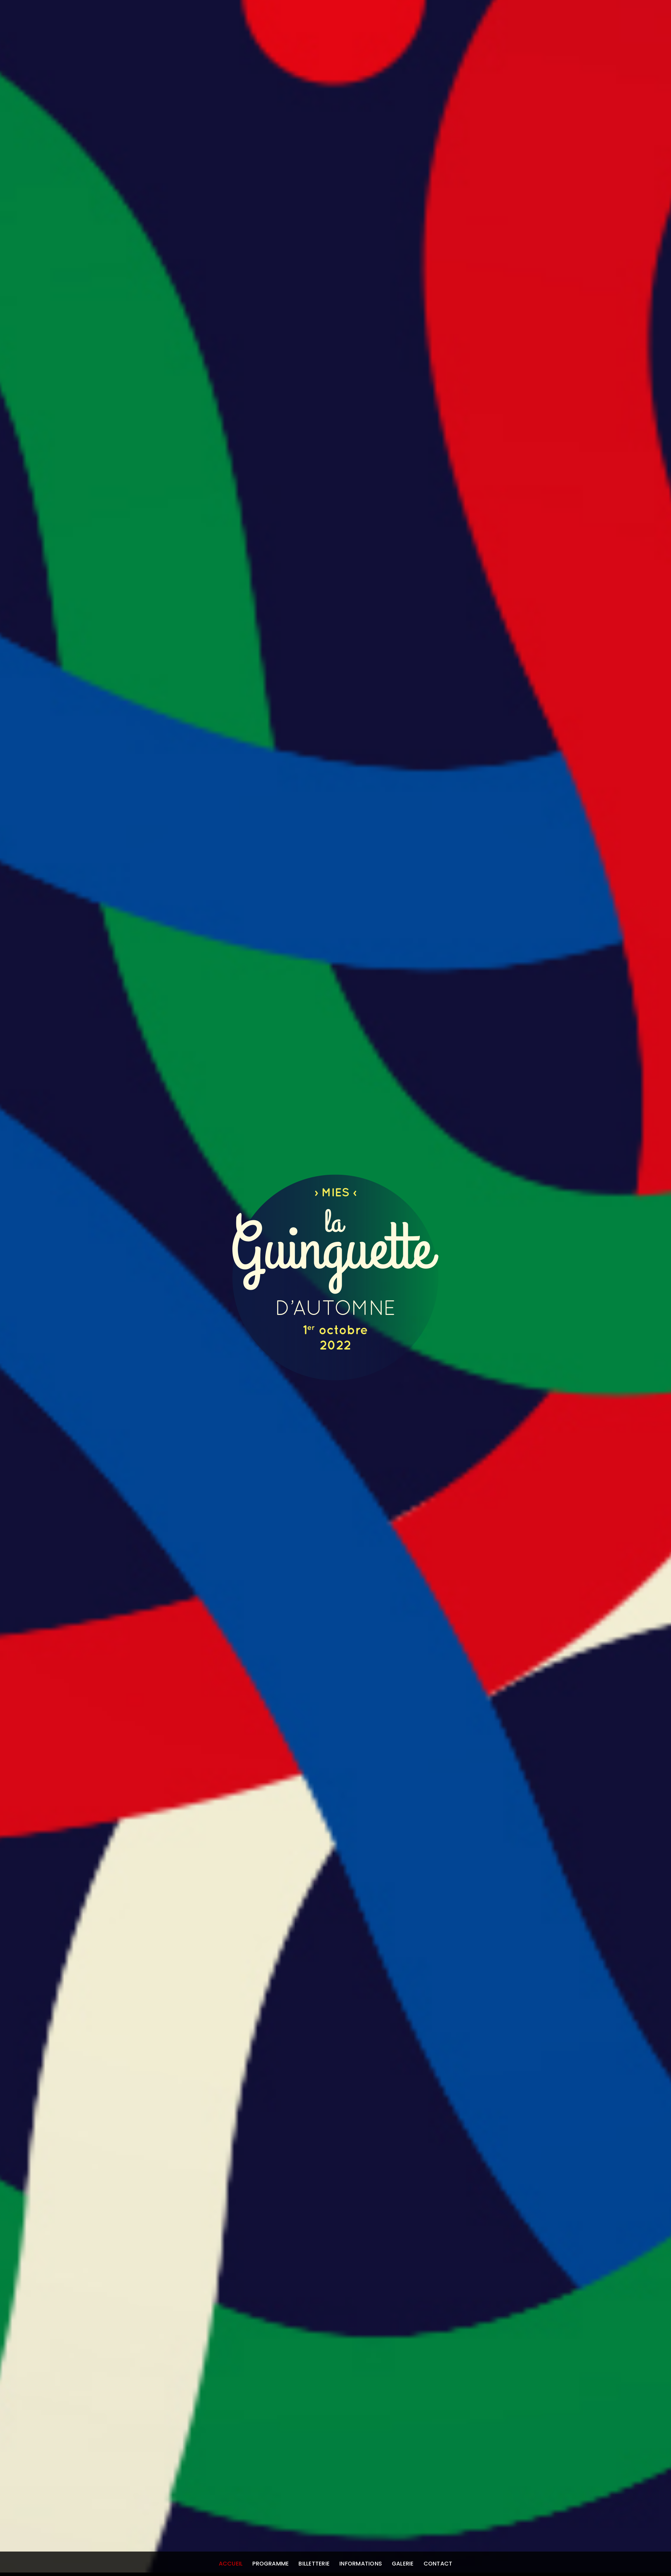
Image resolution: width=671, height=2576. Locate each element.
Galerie (403, 2564)
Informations (361, 2564)
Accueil (231, 2564)
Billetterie (314, 2564)
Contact (438, 2564)
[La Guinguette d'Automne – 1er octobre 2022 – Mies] (335, 1375)
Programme (270, 2564)
